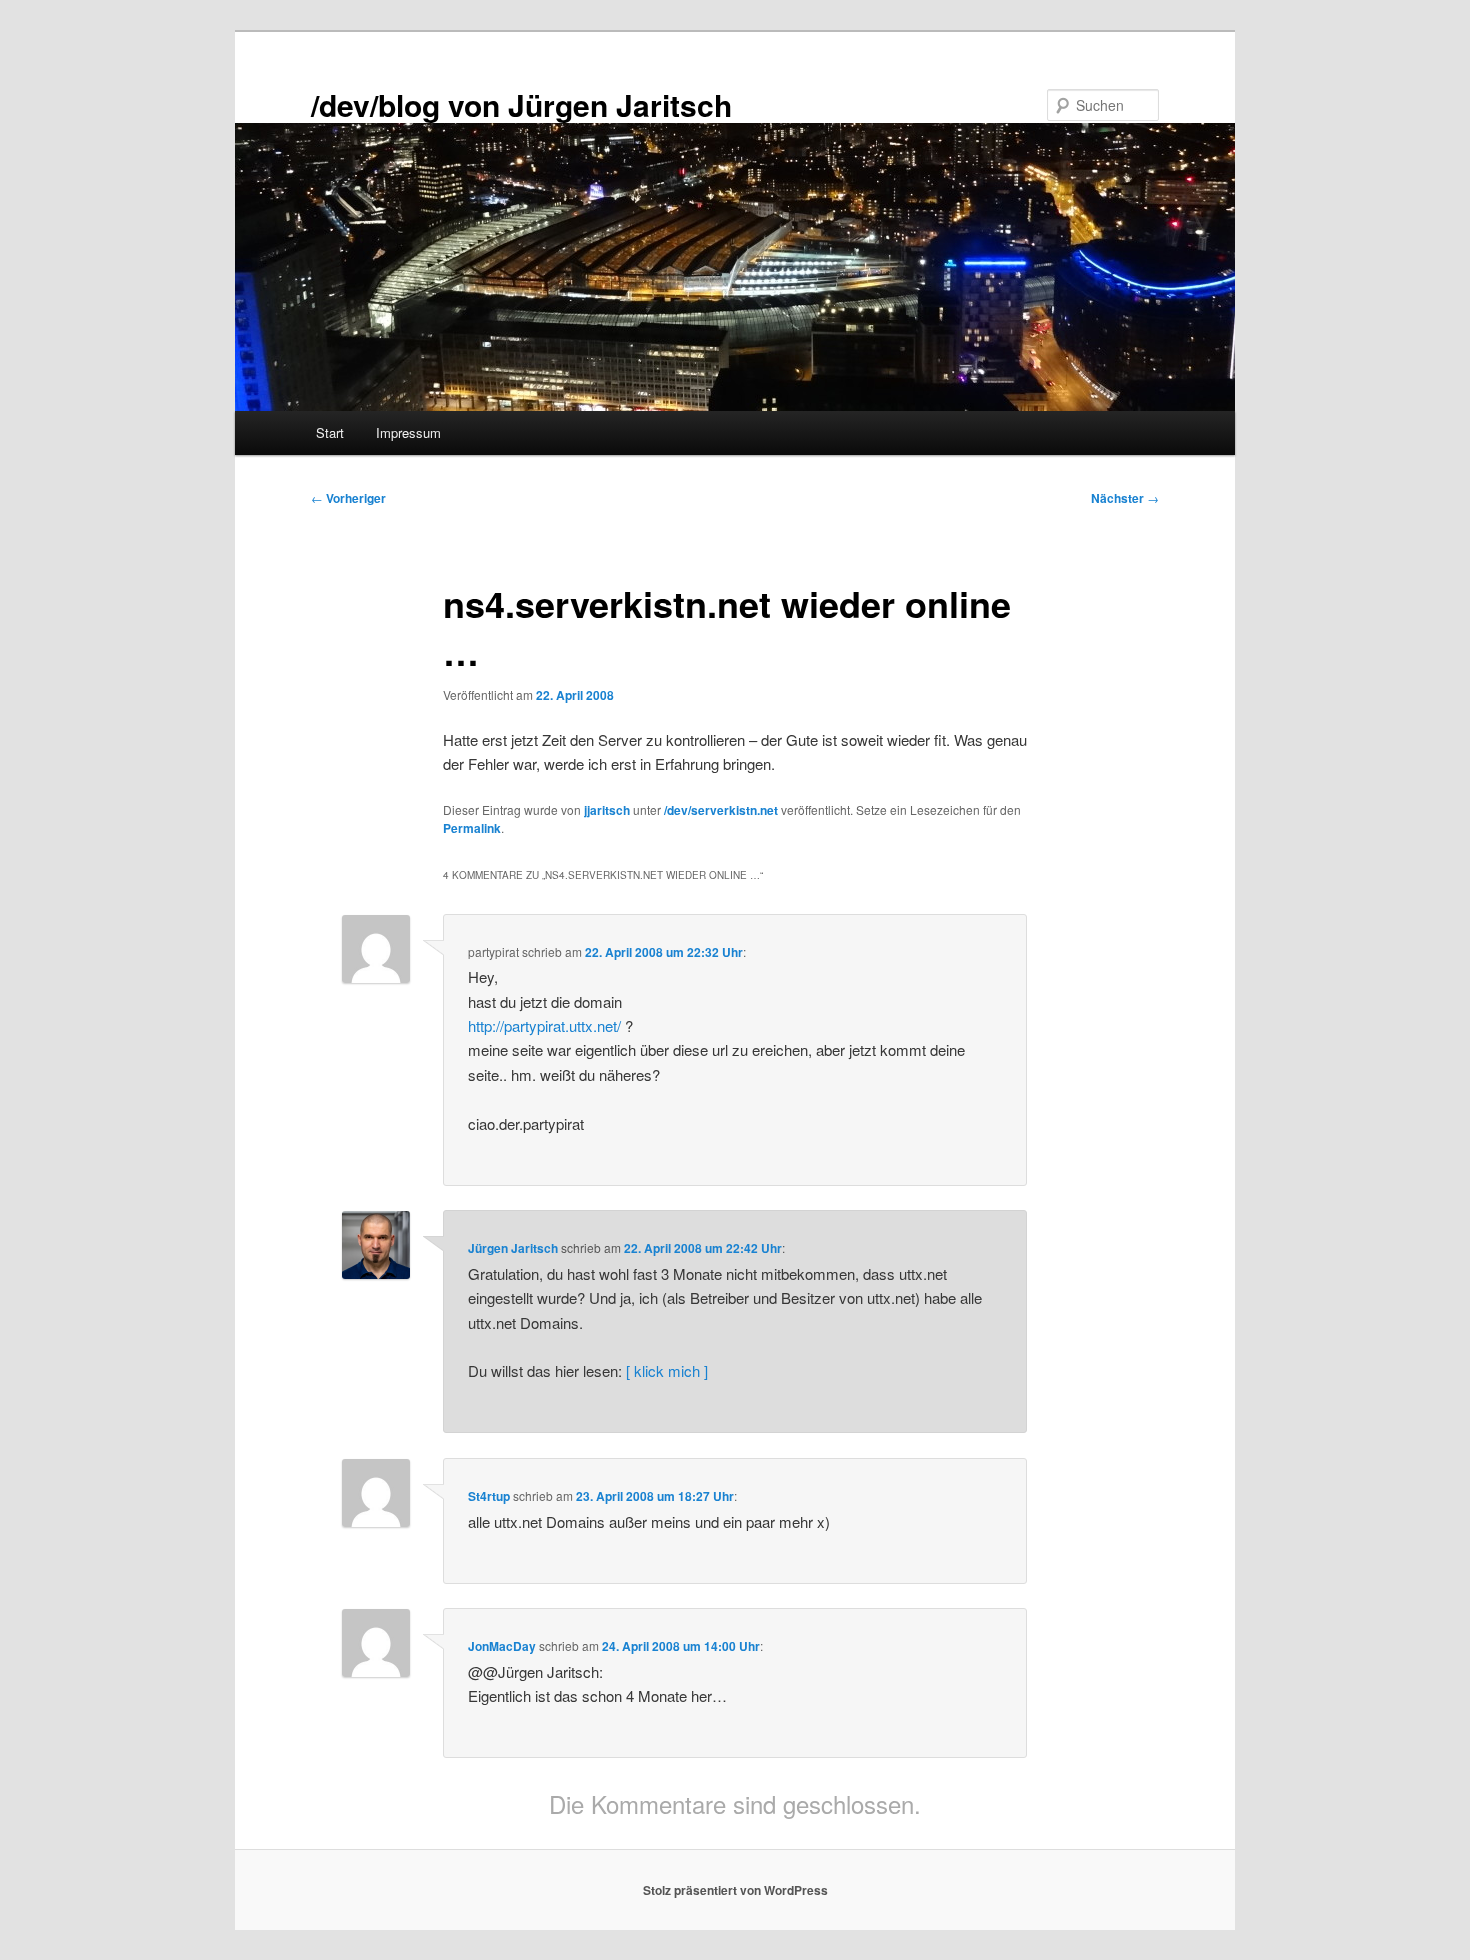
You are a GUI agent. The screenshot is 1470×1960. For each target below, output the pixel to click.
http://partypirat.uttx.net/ (544, 1025)
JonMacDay (502, 1646)
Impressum (408, 432)
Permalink (472, 828)
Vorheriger (348, 498)
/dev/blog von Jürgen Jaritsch (521, 104)
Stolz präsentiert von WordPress (735, 1890)
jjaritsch (607, 810)
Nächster (1125, 498)
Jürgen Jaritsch (513, 1248)
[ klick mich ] (667, 1370)
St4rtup (489, 1496)
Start (330, 432)
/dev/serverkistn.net (721, 810)
